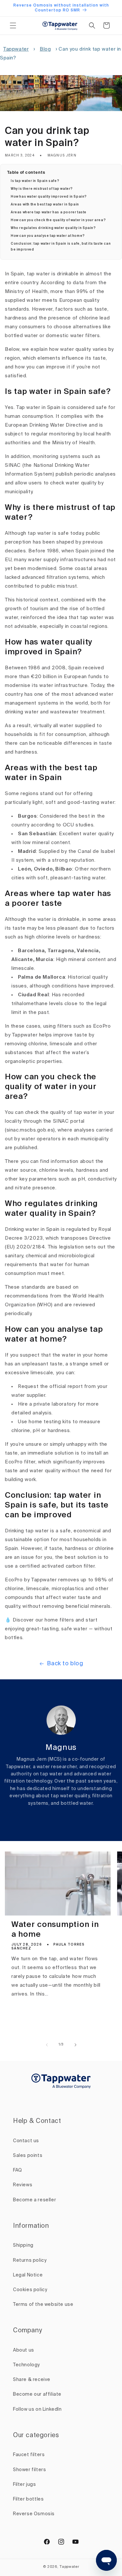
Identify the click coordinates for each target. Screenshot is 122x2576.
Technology (27, 2365)
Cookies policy (30, 2290)
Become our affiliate (37, 2394)
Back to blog (65, 1664)
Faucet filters (29, 2455)
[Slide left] (47, 2045)
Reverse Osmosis (34, 2514)
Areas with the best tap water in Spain (45, 204)
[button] (13, 25)
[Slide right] (75, 2045)
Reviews (23, 2185)
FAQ (18, 2170)
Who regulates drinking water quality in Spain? (53, 228)
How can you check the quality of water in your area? (58, 220)
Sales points (28, 2156)
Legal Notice (28, 2275)
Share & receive (32, 2380)
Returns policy (30, 2260)
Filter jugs (25, 2485)
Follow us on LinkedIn (37, 2409)
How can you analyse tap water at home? (48, 236)
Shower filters (29, 2470)
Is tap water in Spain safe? (35, 181)
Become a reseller (34, 2200)
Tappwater (16, 49)
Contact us (26, 2141)
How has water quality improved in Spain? (49, 197)
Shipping (23, 2245)
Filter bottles (28, 2499)
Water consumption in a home (55, 1930)
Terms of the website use (43, 2305)
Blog (45, 49)
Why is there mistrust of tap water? (42, 189)
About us (24, 2350)
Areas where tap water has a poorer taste (49, 212)
